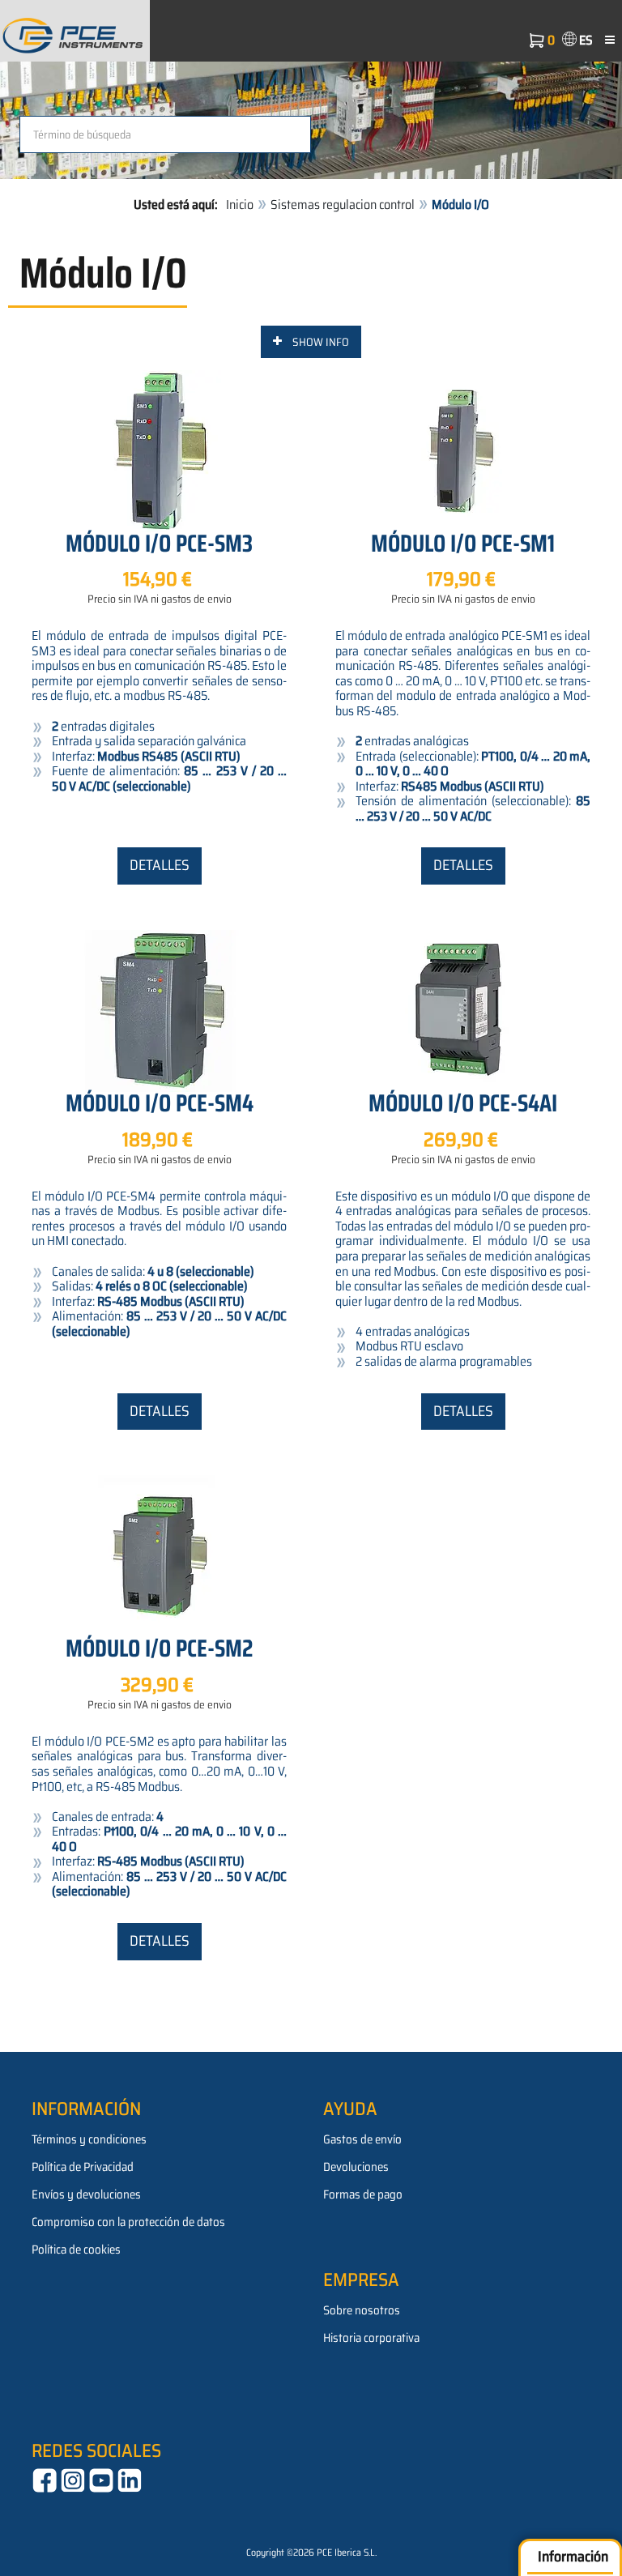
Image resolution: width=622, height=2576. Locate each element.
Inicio (240, 205)
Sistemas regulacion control (343, 205)
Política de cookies (76, 2250)
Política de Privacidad (83, 2167)
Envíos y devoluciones (86, 2194)
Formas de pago (363, 2194)
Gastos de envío (362, 2139)
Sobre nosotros (362, 2310)
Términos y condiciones (89, 2139)
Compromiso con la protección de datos (128, 2222)
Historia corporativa (371, 2338)
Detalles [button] (160, 865)
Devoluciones (356, 2167)
